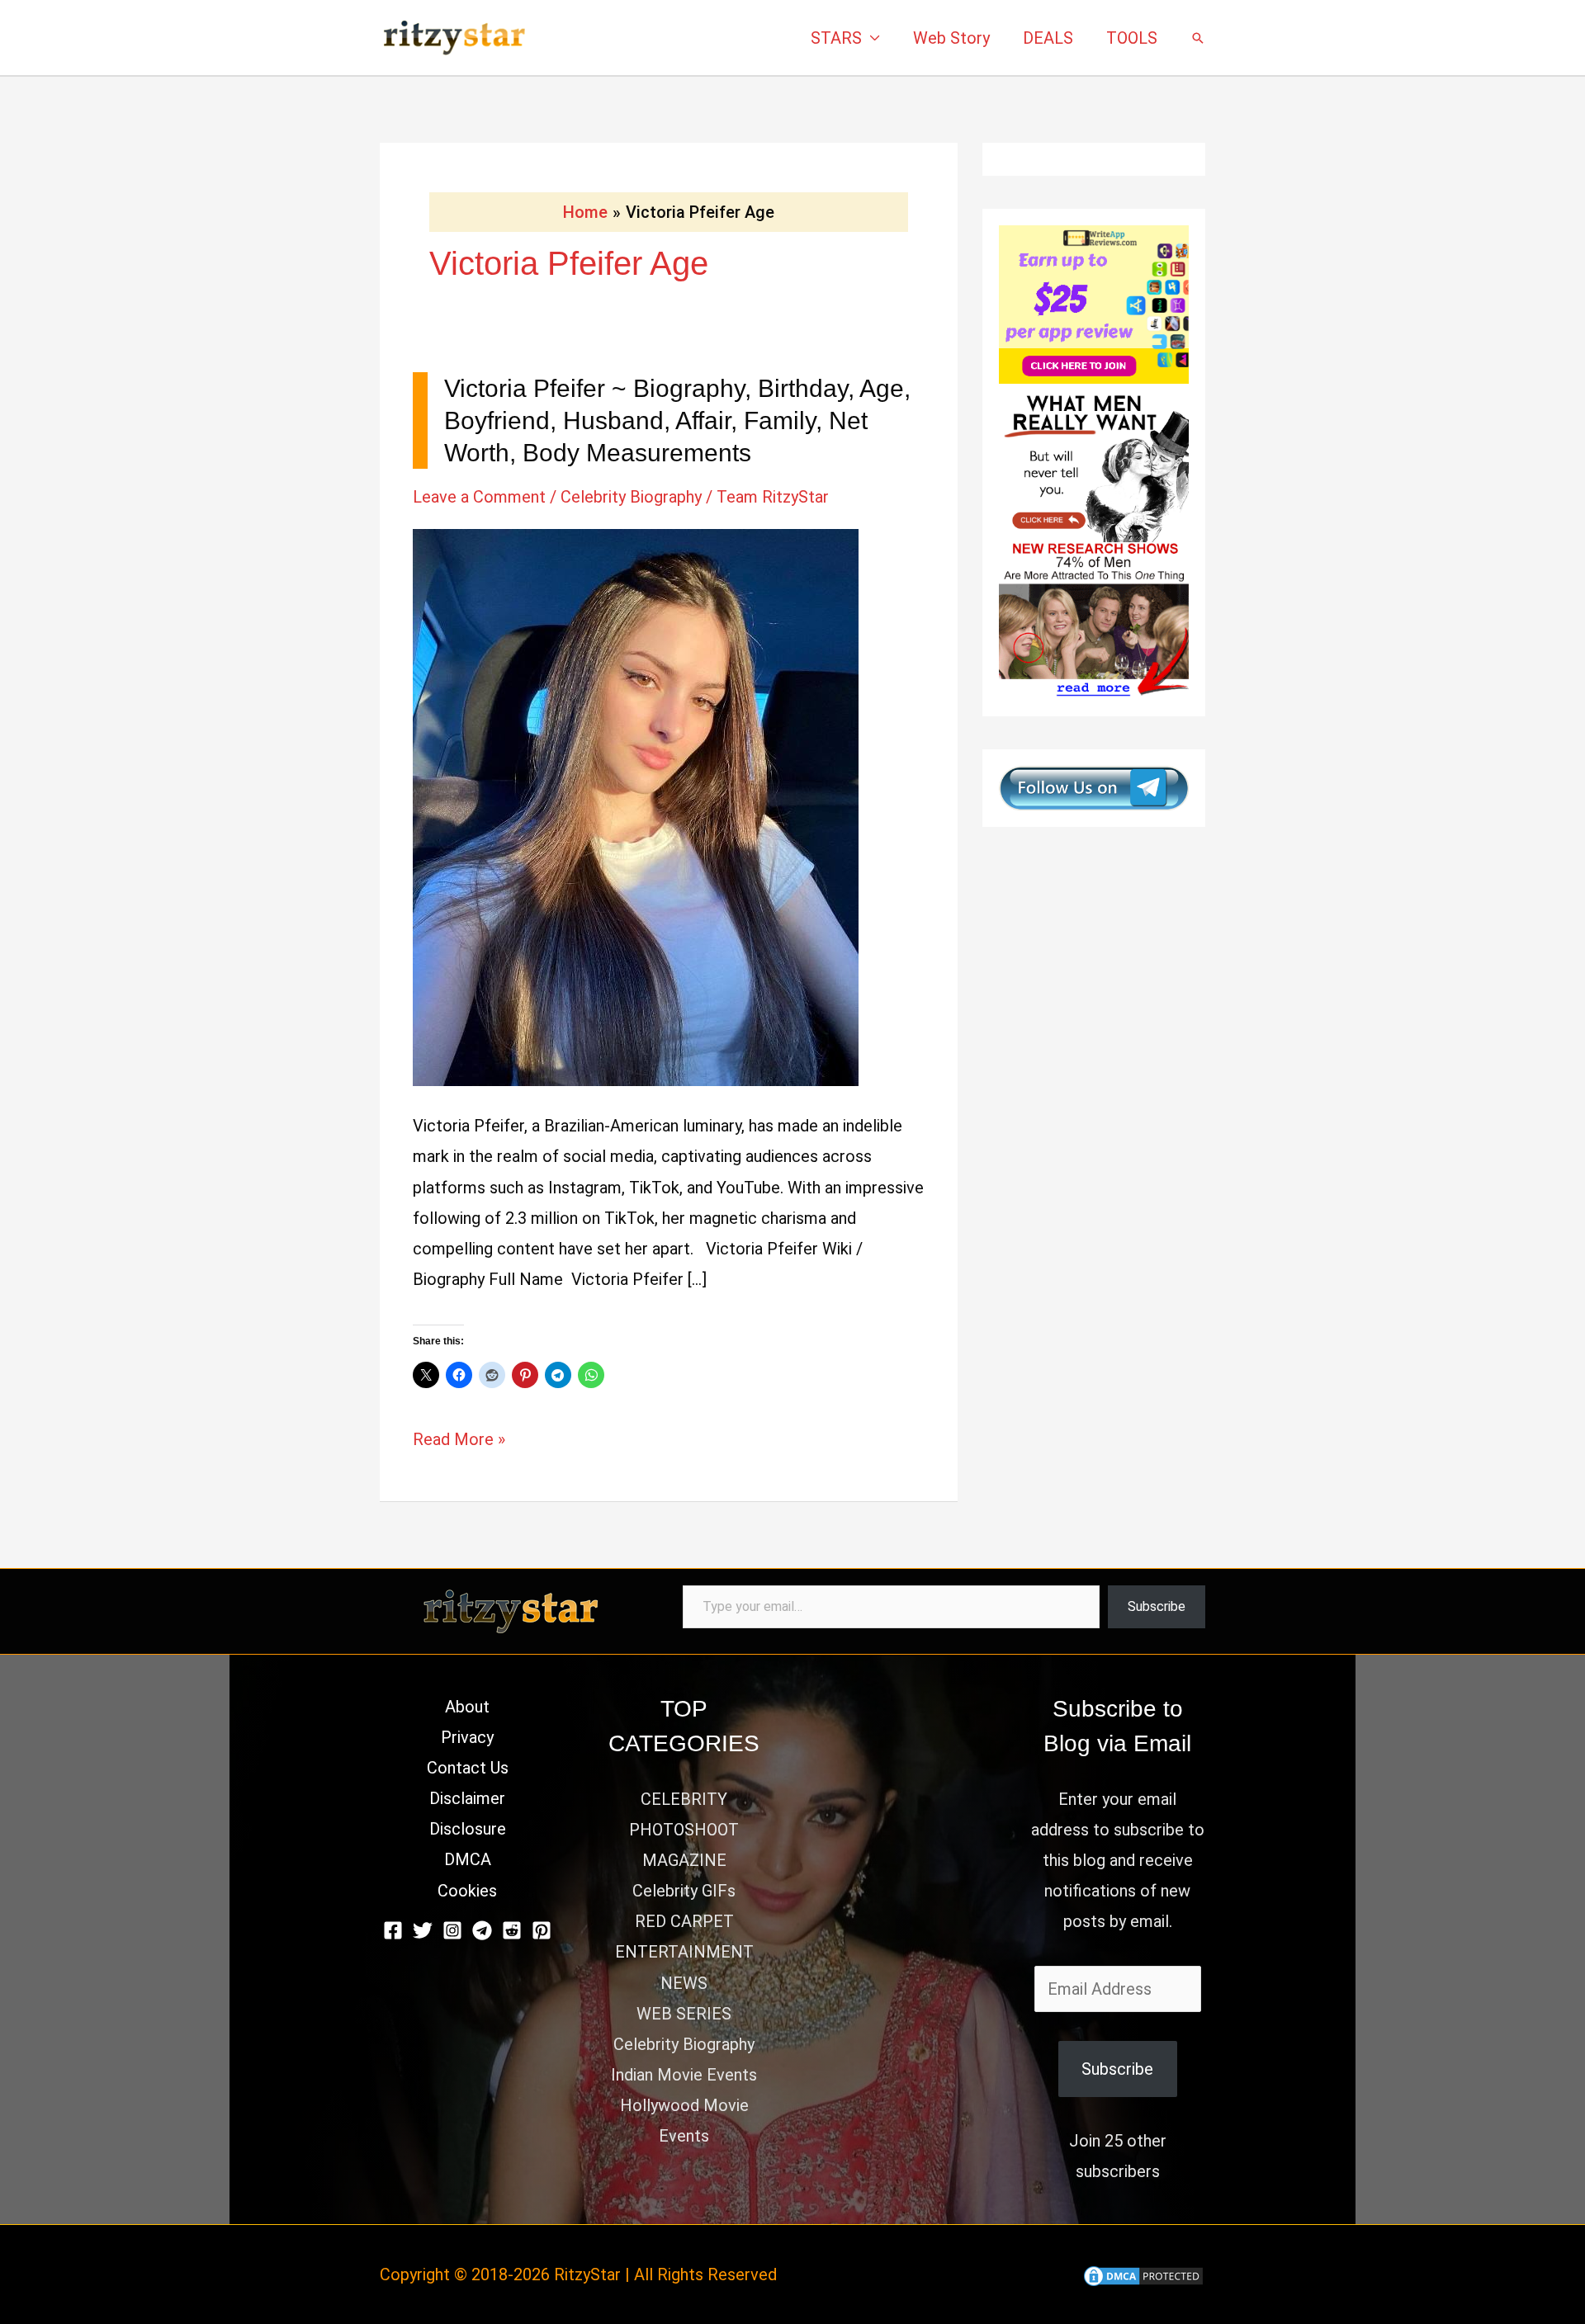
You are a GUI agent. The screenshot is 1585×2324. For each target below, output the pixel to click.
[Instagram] (452, 1930)
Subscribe (1157, 1606)
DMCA (468, 1859)
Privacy (467, 1737)
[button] (1198, 38)
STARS (836, 38)
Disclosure (468, 1829)
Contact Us (468, 1768)
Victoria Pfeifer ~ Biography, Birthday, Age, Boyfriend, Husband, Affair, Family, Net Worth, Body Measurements (677, 420)
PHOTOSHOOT (684, 1830)
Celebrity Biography (631, 497)
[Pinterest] (542, 1930)
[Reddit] (512, 1930)
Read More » (459, 1442)
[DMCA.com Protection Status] (1143, 2274)
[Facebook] (393, 1930)
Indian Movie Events (684, 2075)
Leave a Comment (479, 497)
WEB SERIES (684, 2014)
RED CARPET (684, 1921)
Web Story (951, 38)
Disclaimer (467, 1798)
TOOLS (1132, 38)
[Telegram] (482, 1930)
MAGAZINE (684, 1860)
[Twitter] (423, 1930)
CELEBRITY (684, 1799)
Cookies (467, 1891)
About (467, 1707)
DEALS (1048, 38)
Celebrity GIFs (684, 1891)
